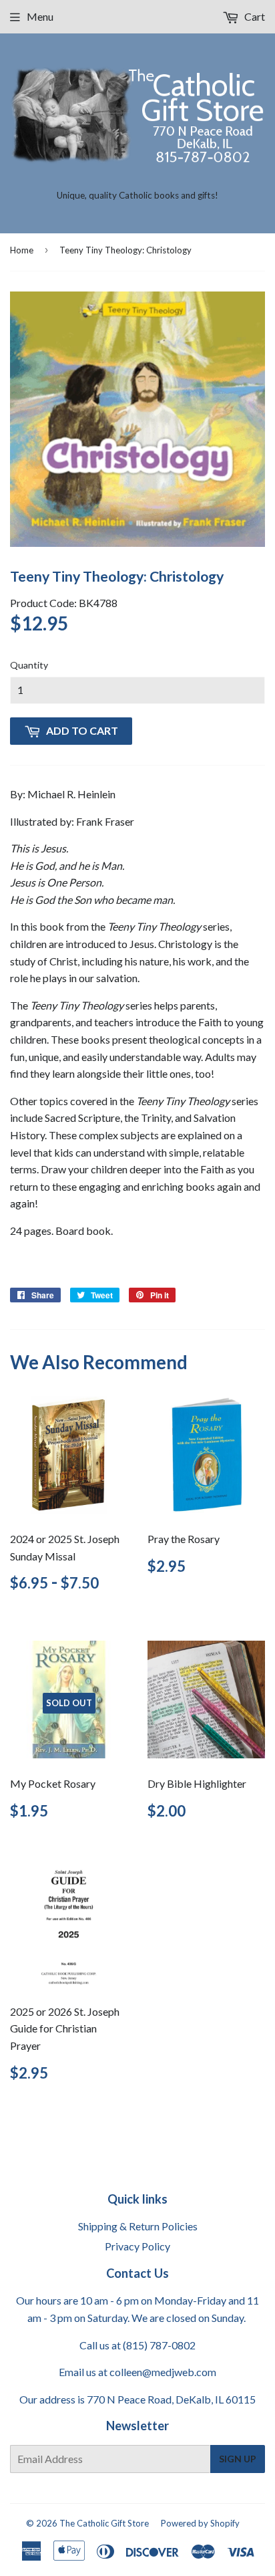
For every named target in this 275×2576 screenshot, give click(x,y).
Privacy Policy (137, 2246)
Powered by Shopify (200, 2523)
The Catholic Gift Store (104, 2523)
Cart (254, 16)
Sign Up (238, 2459)
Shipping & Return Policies (138, 2226)
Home (22, 250)
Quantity (29, 665)
